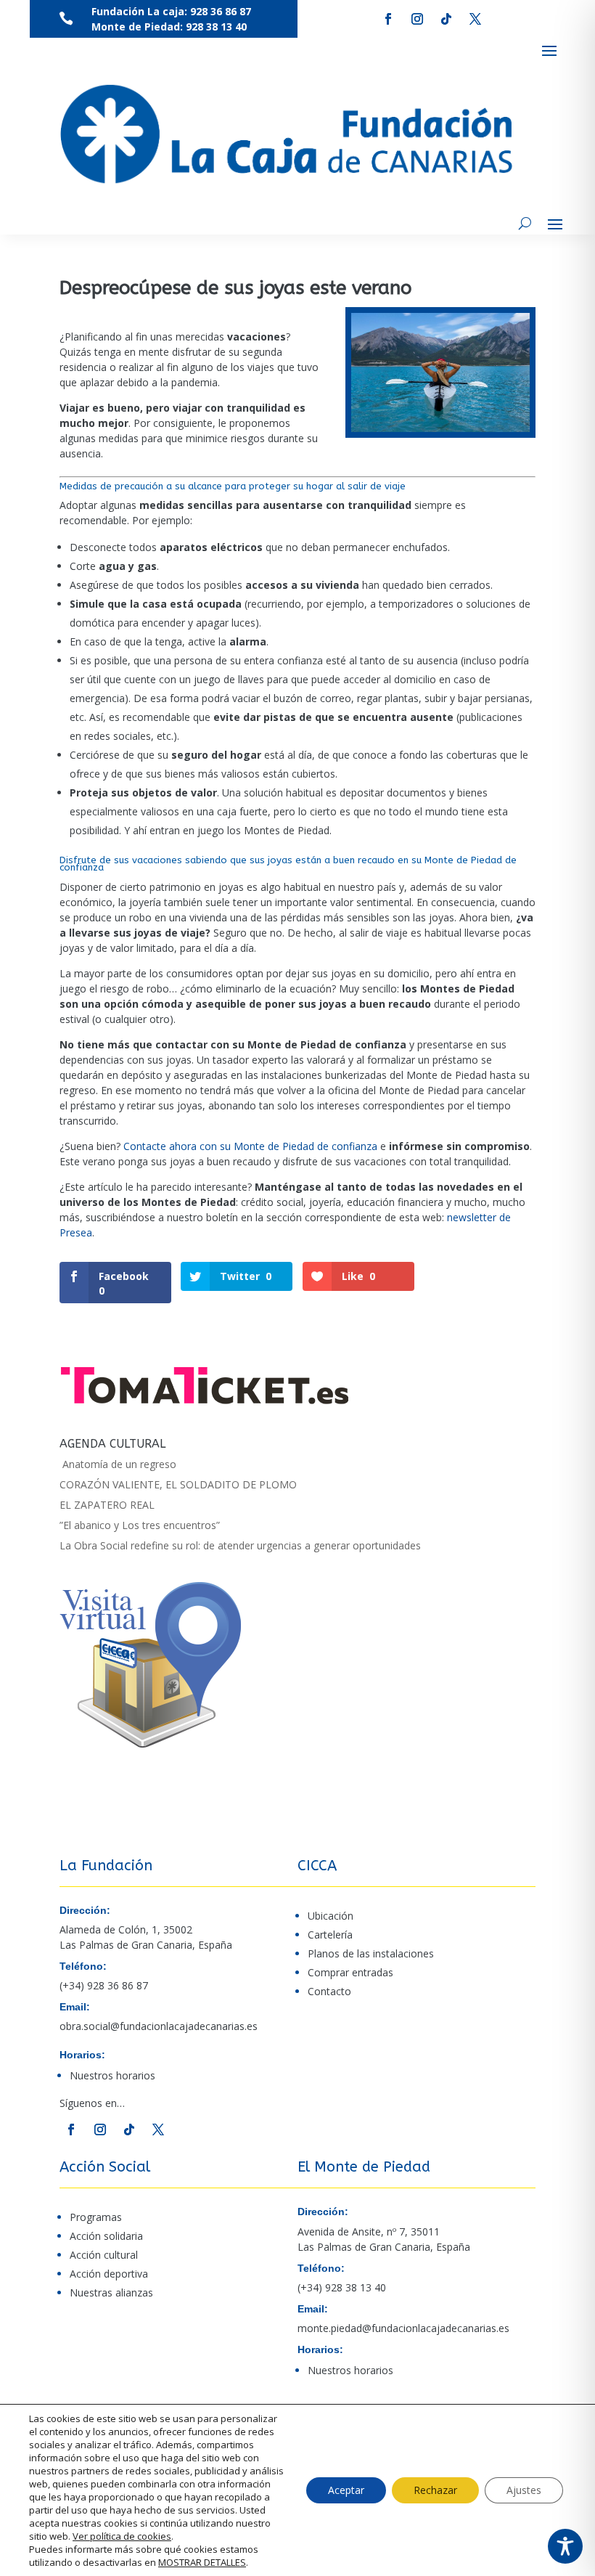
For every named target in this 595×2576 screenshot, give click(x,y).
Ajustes (524, 2490)
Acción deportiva (109, 2274)
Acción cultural (104, 2255)
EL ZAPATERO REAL (107, 1505)
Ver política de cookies (122, 2536)
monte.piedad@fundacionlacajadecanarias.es (403, 2328)
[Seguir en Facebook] (388, 19)
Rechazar (435, 2490)
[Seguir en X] (475, 19)
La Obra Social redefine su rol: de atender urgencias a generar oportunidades (240, 1545)
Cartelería (330, 1935)
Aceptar (346, 2490)
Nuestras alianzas (111, 2292)
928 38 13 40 (216, 27)
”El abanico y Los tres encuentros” (140, 1525)
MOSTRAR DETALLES (202, 2562)
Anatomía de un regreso (118, 1464)
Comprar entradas (350, 1972)
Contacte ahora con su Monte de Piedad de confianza (250, 1146)
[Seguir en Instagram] (417, 19)
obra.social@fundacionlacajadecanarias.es (159, 2026)
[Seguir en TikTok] (446, 19)
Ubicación (331, 1916)
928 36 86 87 (219, 11)
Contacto (329, 1991)
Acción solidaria (106, 2236)
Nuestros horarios (112, 2075)
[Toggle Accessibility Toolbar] (565, 2546)
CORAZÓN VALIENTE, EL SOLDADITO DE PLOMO (178, 1484)
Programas (96, 2217)
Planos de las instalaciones (371, 1953)
